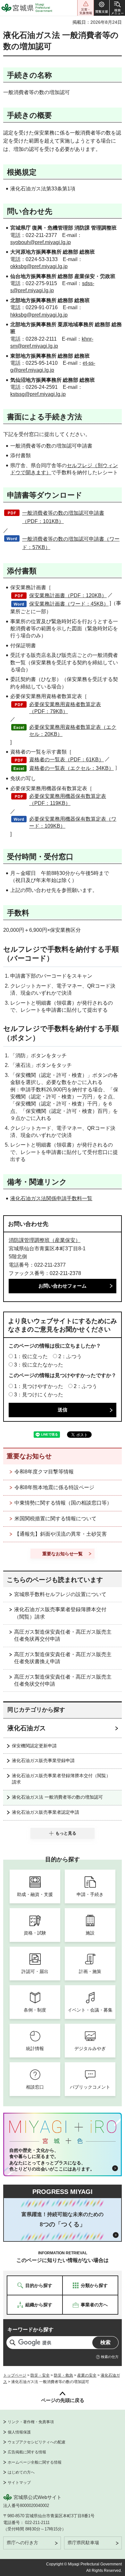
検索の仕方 (110, 2357)
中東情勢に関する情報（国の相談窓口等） (63, 1503)
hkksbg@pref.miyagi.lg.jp (39, 315)
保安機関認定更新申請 (34, 1746)
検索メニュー (117, 8)
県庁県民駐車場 (83, 2543)
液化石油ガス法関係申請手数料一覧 (51, 1198)
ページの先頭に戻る (63, 2400)
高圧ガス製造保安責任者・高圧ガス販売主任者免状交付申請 (63, 1680)
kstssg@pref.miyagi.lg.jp (38, 394)
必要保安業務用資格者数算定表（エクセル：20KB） (73, 731)
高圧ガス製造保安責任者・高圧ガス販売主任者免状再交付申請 (63, 1635)
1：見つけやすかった (39, 1386)
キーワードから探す (30, 2330)
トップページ (15, 2375)
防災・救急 (63, 2375)
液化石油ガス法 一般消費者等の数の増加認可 (57, 1797)
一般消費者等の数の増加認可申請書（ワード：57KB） (71, 543)
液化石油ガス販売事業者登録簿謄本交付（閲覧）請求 (60, 1613)
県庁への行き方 (22, 2543)
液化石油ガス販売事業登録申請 (43, 1760)
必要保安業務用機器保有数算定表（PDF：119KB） (68, 800)
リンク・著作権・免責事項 (31, 2422)
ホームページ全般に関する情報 (35, 2462)
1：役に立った (31, 1356)
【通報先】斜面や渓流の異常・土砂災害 (61, 1534)
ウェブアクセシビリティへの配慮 (37, 2442)
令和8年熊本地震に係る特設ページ (54, 1487)
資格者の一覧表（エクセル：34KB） (71, 768)
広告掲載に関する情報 (27, 2452)
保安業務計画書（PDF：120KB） (68, 595)
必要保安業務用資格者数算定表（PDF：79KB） (65, 708)
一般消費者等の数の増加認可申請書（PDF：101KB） (63, 517)
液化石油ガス (27, 1728)
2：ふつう (70, 1356)
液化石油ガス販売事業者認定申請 (46, 1812)
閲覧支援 (102, 8)
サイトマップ (19, 2483)
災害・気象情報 (86, 8)
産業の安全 (87, 2375)
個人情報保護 (19, 2432)
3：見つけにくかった (39, 1395)
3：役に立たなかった (39, 1365)
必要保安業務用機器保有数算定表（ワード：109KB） (73, 822)
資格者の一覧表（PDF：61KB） (67, 760)
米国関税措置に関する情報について (55, 1519)
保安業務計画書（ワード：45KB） (69, 604)
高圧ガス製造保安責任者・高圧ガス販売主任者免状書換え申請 (63, 1658)
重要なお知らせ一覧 (63, 1554)
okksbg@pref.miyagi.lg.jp (39, 266)
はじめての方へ (21, 2472)
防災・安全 (40, 2375)
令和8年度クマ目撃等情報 (44, 1472)
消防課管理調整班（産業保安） (45, 1240)
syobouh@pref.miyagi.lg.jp (41, 242)
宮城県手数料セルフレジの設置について (60, 1594)
